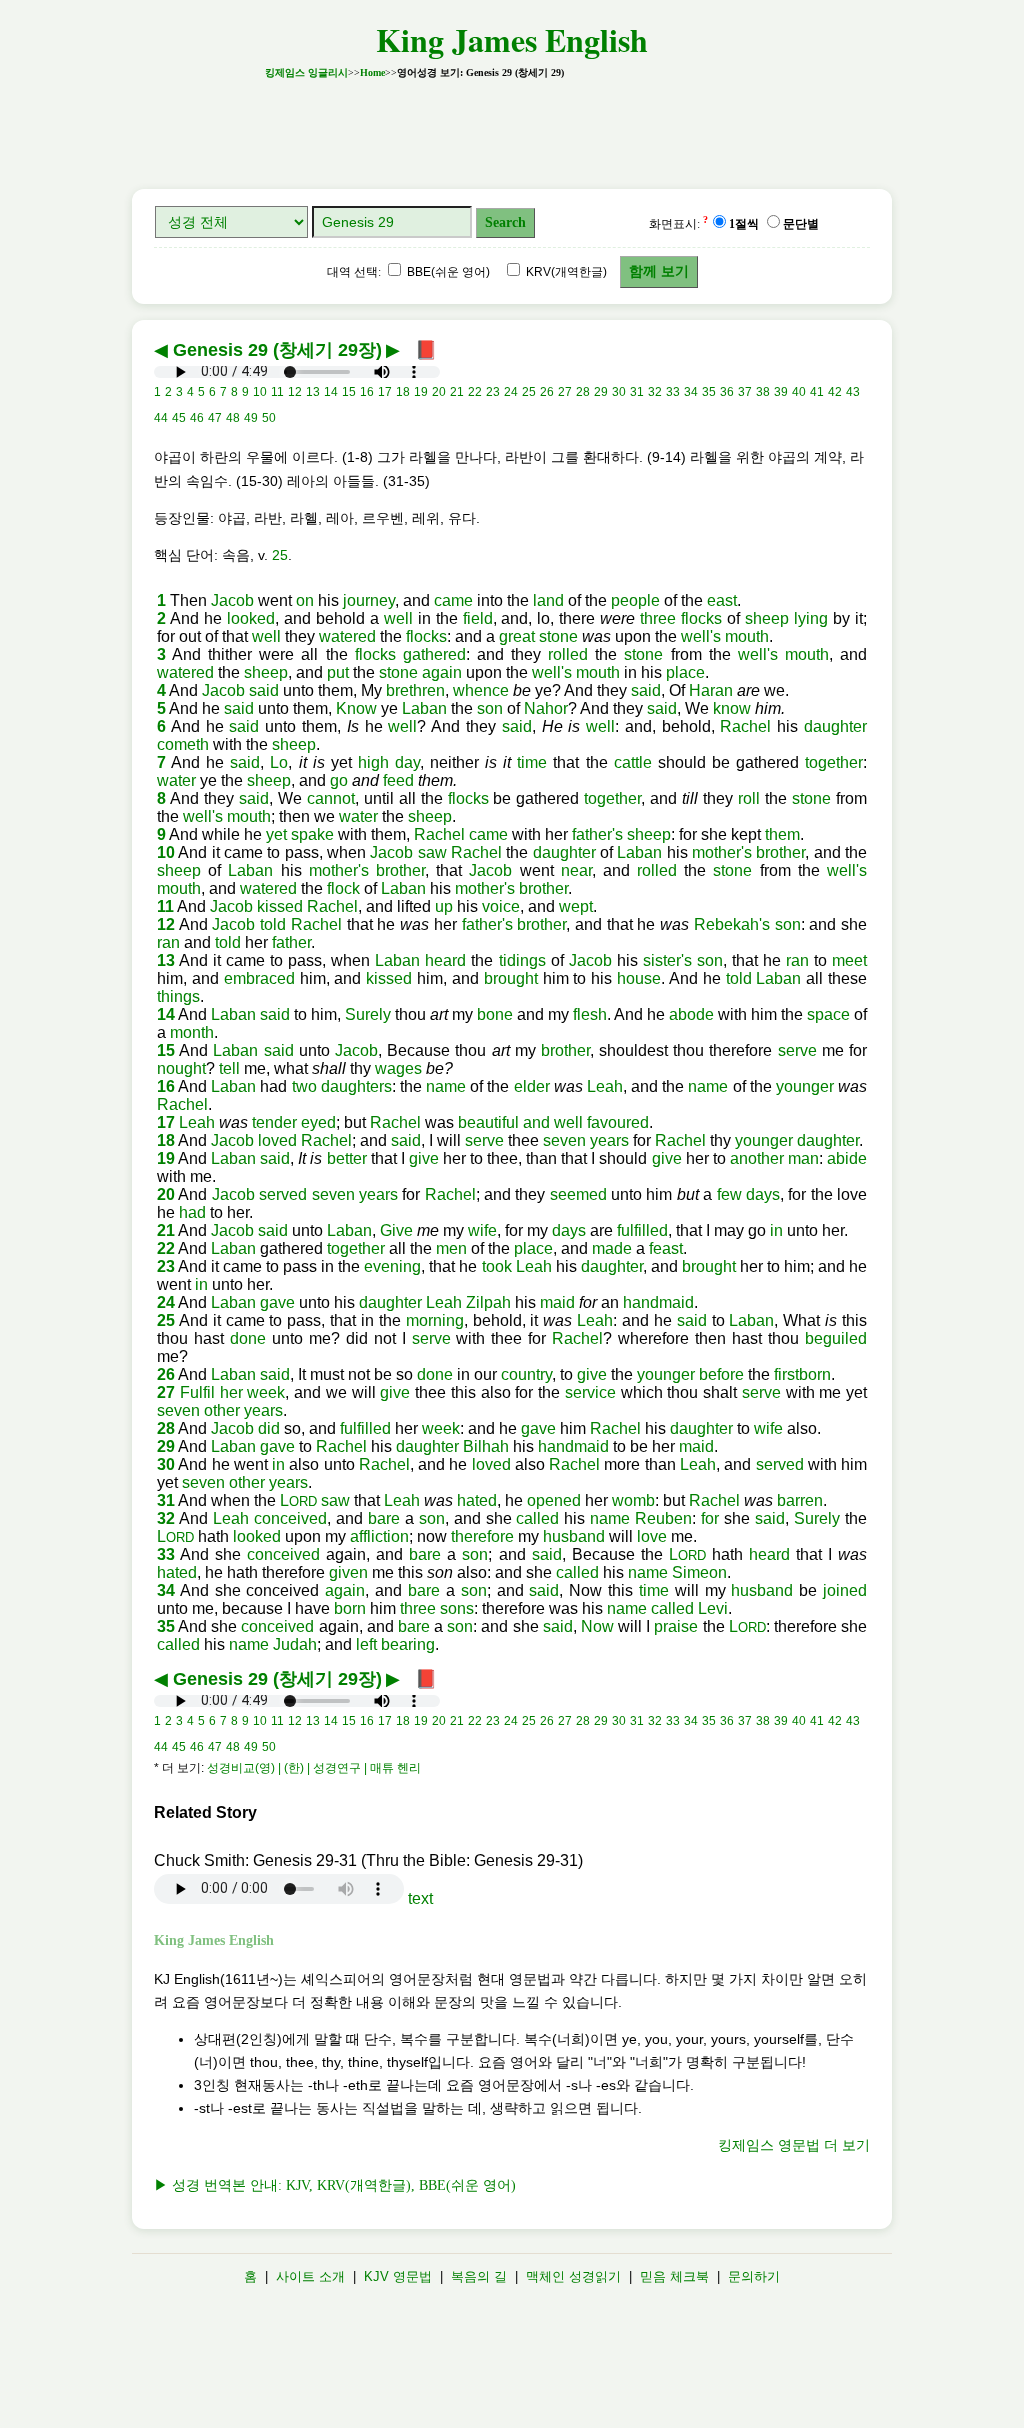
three (658, 618)
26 (166, 1374)
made (612, 1248)
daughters (356, 1086)
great (517, 636)
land (548, 600)
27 (166, 1392)
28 (166, 1428)
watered (347, 636)
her (231, 1392)
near (576, 870)
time (532, 762)
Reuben (663, 1518)
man (803, 1158)
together (834, 762)
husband (574, 1536)
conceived (290, 1518)
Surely (368, 1014)
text (420, 1898)
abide (847, 1158)
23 (166, 1266)
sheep (767, 618)
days (763, 1194)
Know (356, 708)
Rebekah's (732, 924)
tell (229, 1068)
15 (166, 1050)
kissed (280, 906)
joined (845, 1590)
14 (166, 1014)
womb (633, 1500)
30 (166, 1464)
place (685, 672)
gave (277, 1302)
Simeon (699, 1572)
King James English (512, 39)
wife (482, 1230)
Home (372, 72)
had (192, 1212)
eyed (318, 1122)
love (652, 1536)
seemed (578, 1194)
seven (564, 1140)
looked (251, 618)
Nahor (546, 708)
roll (749, 798)
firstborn (802, 1374)
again (442, 672)
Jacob (232, 600)
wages (398, 1068)
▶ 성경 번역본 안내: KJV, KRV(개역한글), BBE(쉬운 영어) (335, 2185)
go (339, 780)
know (732, 708)
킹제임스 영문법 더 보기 (794, 2145)
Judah (295, 1644)
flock (343, 888)
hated (477, 1500)
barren (800, 1500)
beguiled (836, 1338)
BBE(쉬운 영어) (447, 272)
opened (554, 1500)
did (269, 1428)
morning (435, 1320)
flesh (590, 1014)
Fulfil (197, 1392)
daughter (835, 726)
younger (805, 1086)
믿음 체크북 (674, 2276)
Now (597, 1626)
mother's (722, 852)
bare (384, 1518)
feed (398, 780)
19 (166, 1158)
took (497, 1266)
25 (280, 555)
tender (274, 1122)
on (305, 600)
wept (576, 906)
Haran (711, 690)
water (176, 780)
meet (849, 960)
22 (166, 1248)
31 (166, 1500)
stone (558, 636)
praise (676, 1626)
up (444, 906)
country (526, 1374)
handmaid (658, 1302)
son (490, 708)
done (248, 1338)
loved (277, 1140)
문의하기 (754, 2276)
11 (165, 906)
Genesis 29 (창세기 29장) (277, 350)
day (407, 762)
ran (168, 942)
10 (166, 852)
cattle (633, 762)
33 (166, 1554)
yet (276, 834)
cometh (183, 744)
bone (495, 1014)
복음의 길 (479, 2276)
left (366, 1644)
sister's (667, 960)
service (590, 1392)
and (536, 1122)
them (782, 834)
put (338, 672)
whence (481, 690)
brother (780, 852)
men (451, 1248)
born (350, 1608)
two (304, 1086)
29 (166, 1446)
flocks (701, 618)
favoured (618, 1122)
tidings (522, 960)
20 (166, 1194)
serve (797, 1050)
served (283, 1194)
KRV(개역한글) (565, 272)
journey (369, 600)
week (266, 1392)
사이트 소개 (310, 2276)
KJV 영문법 (398, 2276)
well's (701, 636)
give (424, 1158)
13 (166, 960)
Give (396, 1230)
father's (597, 834)
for (710, 1518)
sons (457, 1608)
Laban (424, 708)
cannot (331, 798)
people (635, 600)
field (478, 618)
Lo (279, 762)
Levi (713, 1608)
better (347, 1158)
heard (445, 960)
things (178, 996)
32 (166, 1518)
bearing (408, 1644)
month (192, 1032)
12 (166, 924)
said (264, 690)
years (609, 1140)
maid (557, 1302)
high (373, 762)
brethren (415, 690)
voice (501, 906)
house (639, 978)
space (828, 1014)
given (348, 1572)
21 (166, 1230)
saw (432, 852)
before (721, 1374)
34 (166, 1590)
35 (166, 1626)
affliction (379, 1536)
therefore (482, 1536)
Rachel (745, 726)
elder (532, 1086)
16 (166, 1086)
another (757, 1158)
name (446, 1086)
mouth (747, 636)
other (222, 1410)
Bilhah (486, 1446)
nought (181, 1068)
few (729, 1194)
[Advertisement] (512, 128)
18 (166, 1140)
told (273, 924)
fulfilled (642, 1230)
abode (691, 1014)
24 (166, 1302)
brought (511, 978)
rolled (568, 654)
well (398, 618)
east (722, 600)
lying (811, 618)
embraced (259, 978)
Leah (605, 1086)
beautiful (488, 1122)
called (537, 1518)
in (776, 1230)
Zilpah (488, 1302)
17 (166, 1122)
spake (312, 834)
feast (666, 1248)
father (291, 942)
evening (392, 1266)
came (453, 600)
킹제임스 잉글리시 (306, 72)
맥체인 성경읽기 (573, 2276)
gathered (434, 654)
